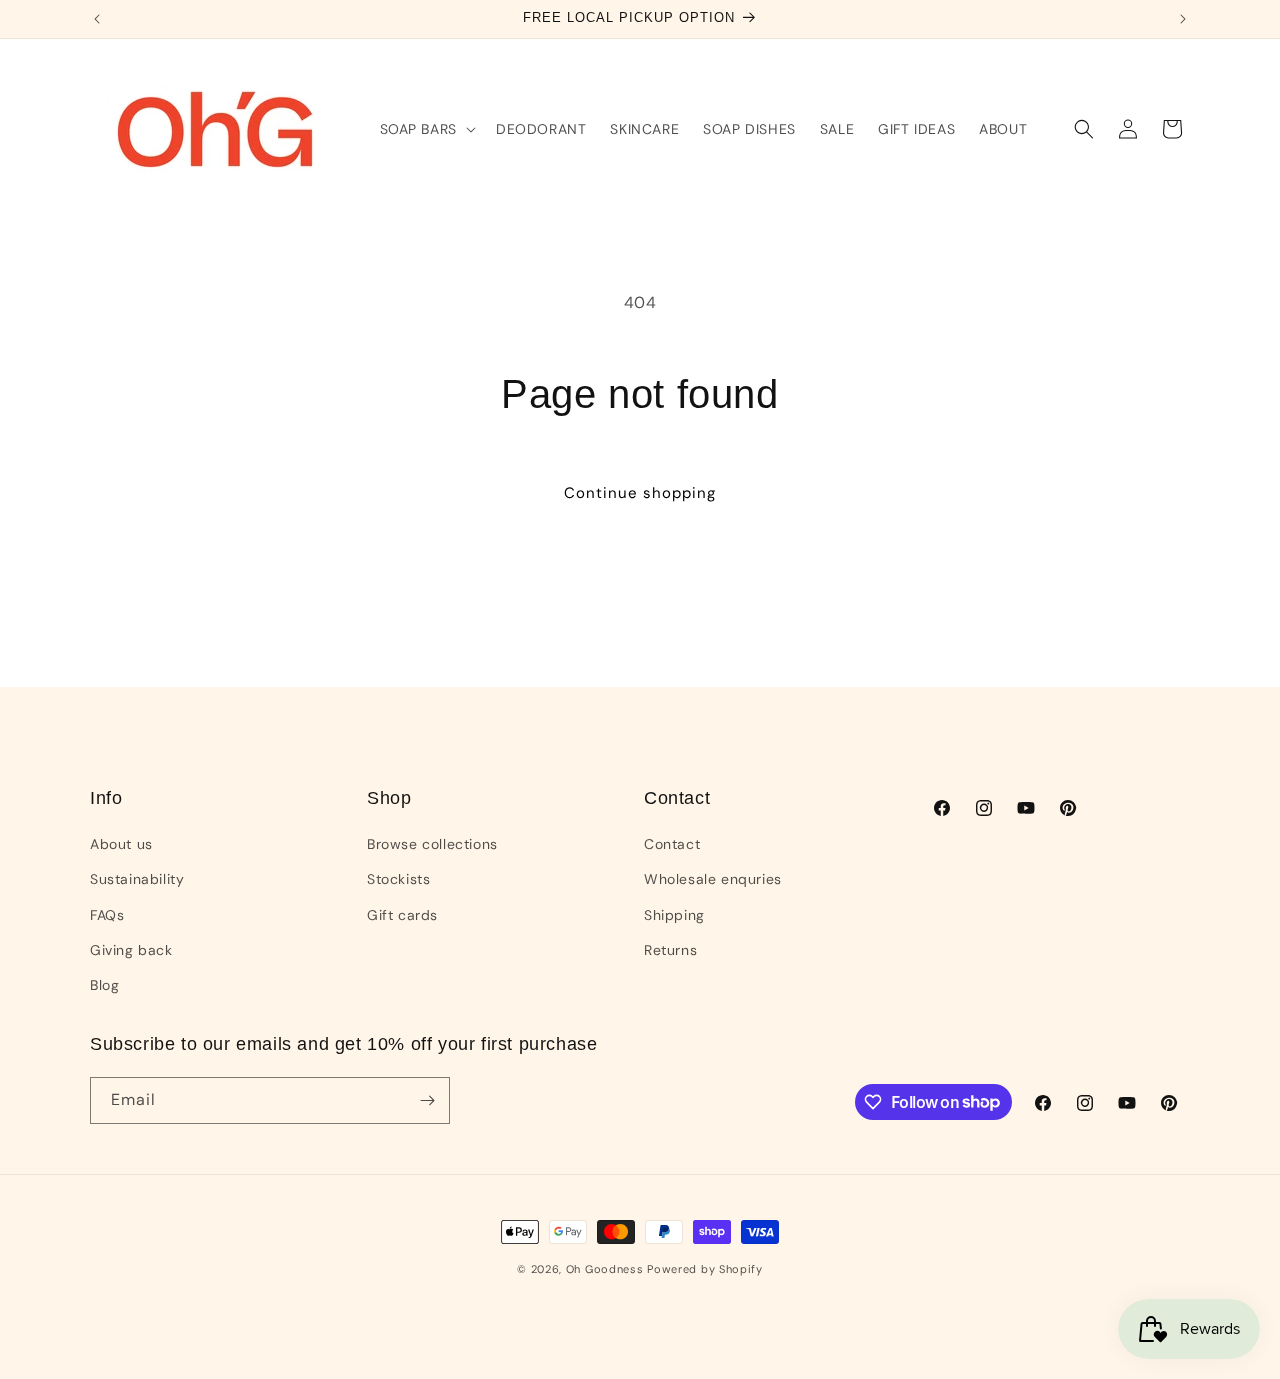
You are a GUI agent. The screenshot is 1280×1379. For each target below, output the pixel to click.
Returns (670, 950)
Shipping (674, 915)
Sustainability (137, 879)
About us (121, 844)
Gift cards (402, 915)
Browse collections (432, 844)
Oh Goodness (606, 1269)
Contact (672, 844)
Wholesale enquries (713, 879)
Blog (104, 985)
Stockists (398, 879)
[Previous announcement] (97, 19)
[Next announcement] (1183, 19)
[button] (426, 129)
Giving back (131, 950)
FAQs (107, 915)
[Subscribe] (427, 1100)
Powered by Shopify (705, 1269)
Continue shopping (640, 493)
